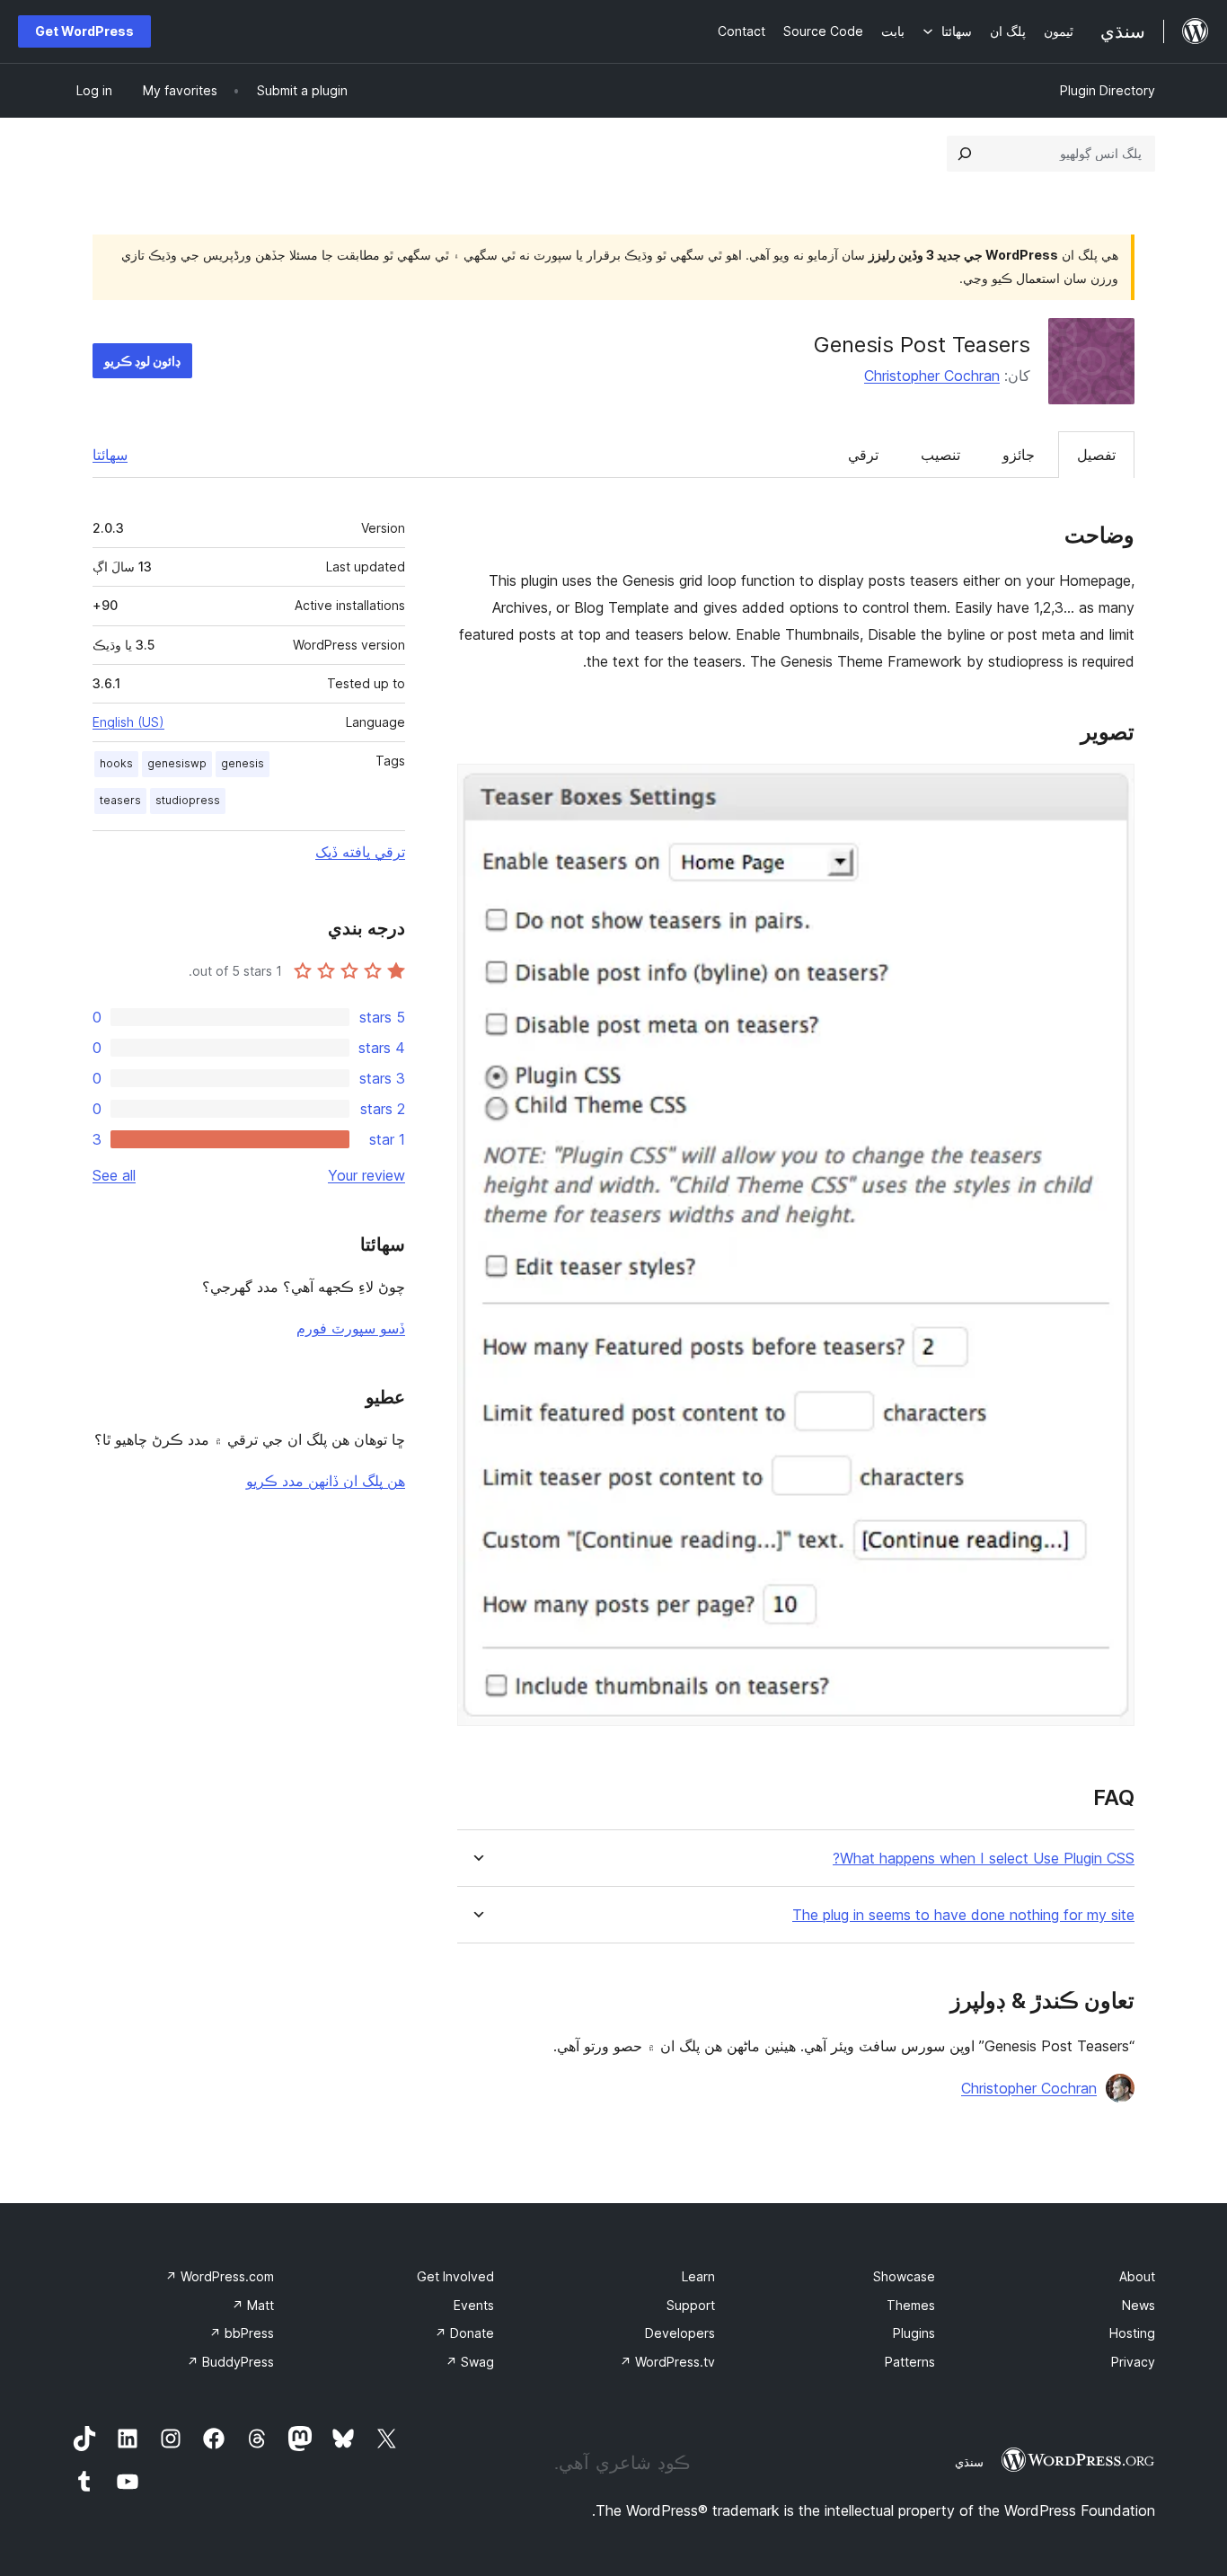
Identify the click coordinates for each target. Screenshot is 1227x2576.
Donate (464, 2333)
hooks (116, 763)
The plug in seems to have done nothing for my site (963, 1915)
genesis (243, 763)
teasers (120, 800)
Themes (911, 2305)
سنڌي (969, 2462)
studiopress (188, 800)
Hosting (1132, 2333)
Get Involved (455, 2276)
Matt (253, 2305)
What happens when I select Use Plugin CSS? (984, 1859)
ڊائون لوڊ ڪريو (142, 361)
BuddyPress (230, 2362)
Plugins (914, 2333)
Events (474, 2305)
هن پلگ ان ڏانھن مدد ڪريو (326, 1481)
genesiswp (177, 763)
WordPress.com (220, 2276)
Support (691, 2305)
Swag (470, 2362)
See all (114, 1175)
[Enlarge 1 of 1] (1110, 788)
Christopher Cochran (932, 376)
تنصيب (940, 455)
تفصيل (1096, 455)
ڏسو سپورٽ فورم (351, 1328)
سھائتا (110, 455)
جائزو (1019, 455)
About (1137, 2276)
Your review (366, 1175)
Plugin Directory (1108, 90)
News (1139, 2305)
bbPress (242, 2333)
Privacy (1133, 2362)
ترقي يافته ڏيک (360, 852)
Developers (680, 2333)
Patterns (910, 2362)
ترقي (863, 455)
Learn (698, 2276)
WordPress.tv (667, 2362)
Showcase (904, 2276)
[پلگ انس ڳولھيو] (965, 154)
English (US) (128, 722)
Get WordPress (84, 31)
